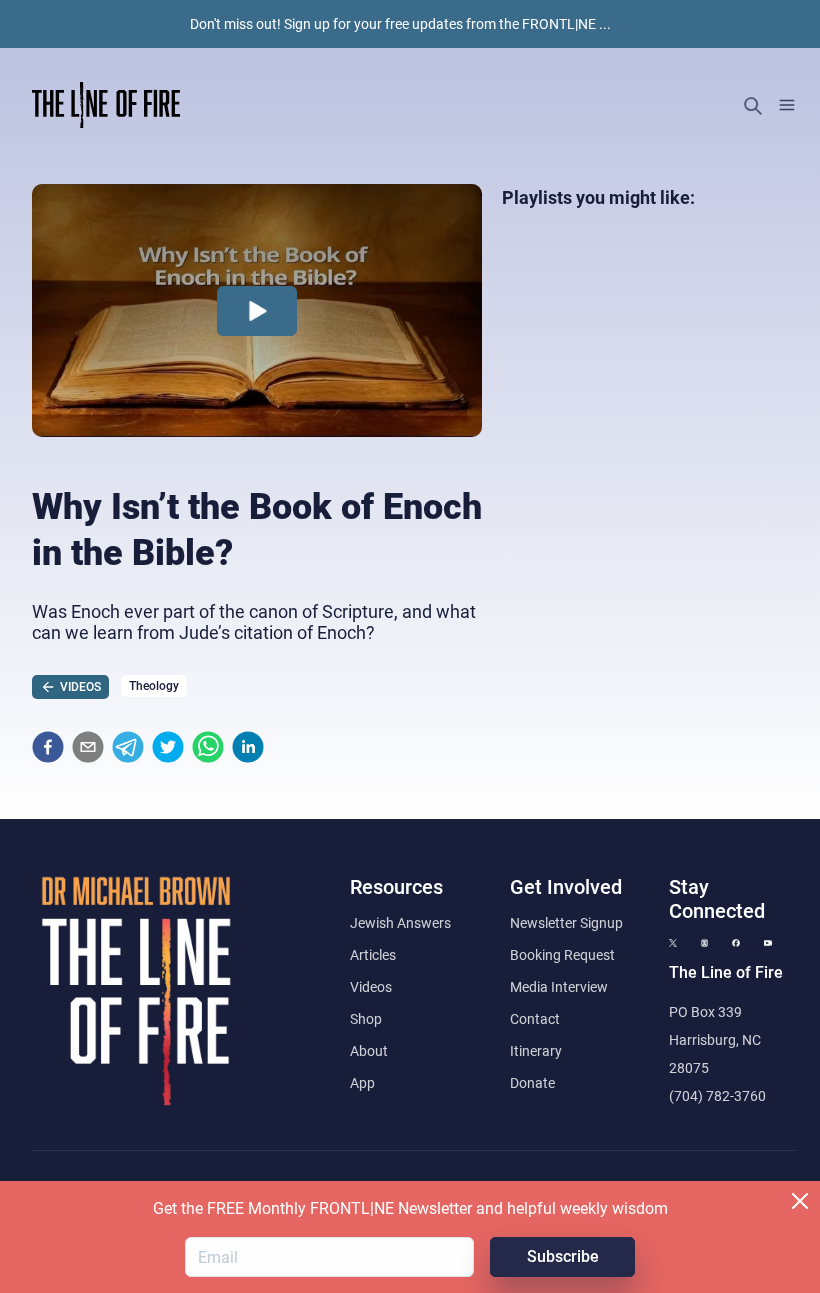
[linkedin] (248, 747)
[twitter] (168, 747)
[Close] (800, 1201)
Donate (532, 1083)
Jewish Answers (400, 923)
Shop (366, 1019)
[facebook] (48, 747)
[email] (88, 747)
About (369, 1051)
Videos (371, 987)
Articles (373, 955)
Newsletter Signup (566, 923)
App (362, 1083)
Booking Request (562, 955)
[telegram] (128, 747)
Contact (535, 1019)
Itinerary (536, 1051)
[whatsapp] (208, 747)
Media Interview (559, 987)
